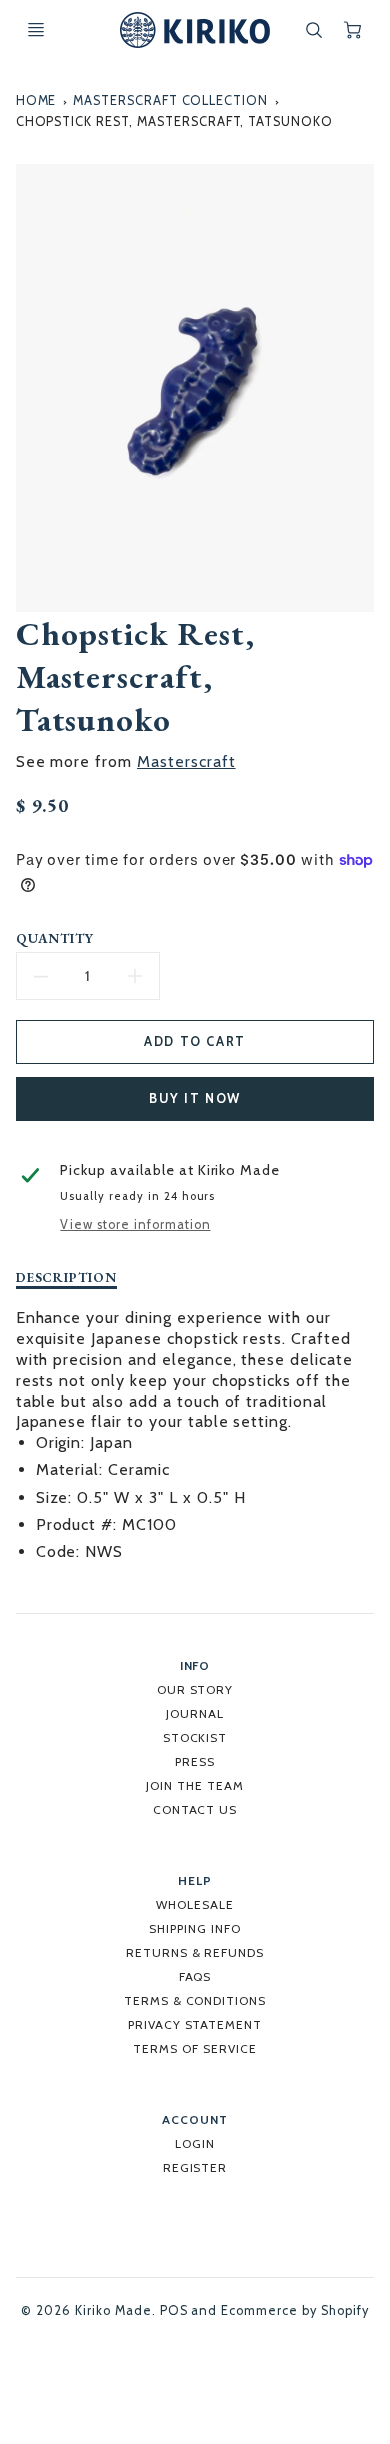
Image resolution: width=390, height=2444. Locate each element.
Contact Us (195, 1809)
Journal (195, 1713)
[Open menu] (36, 30)
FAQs (195, 1976)
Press (195, 1761)
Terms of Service (194, 2048)
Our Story (195, 1689)
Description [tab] (67, 1277)
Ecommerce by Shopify (294, 2310)
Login (195, 2143)
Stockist (195, 1737)
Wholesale (195, 1904)
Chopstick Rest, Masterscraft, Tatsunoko (174, 121)
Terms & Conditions (195, 2000)
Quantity (55, 938)
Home (36, 100)
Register (195, 2167)
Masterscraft (186, 761)
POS (174, 2310)
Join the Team (194, 1785)
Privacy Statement (195, 2024)
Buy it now (195, 1098)
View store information (135, 1224)
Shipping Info (194, 1928)
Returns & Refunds (195, 1952)
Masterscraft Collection (170, 100)
